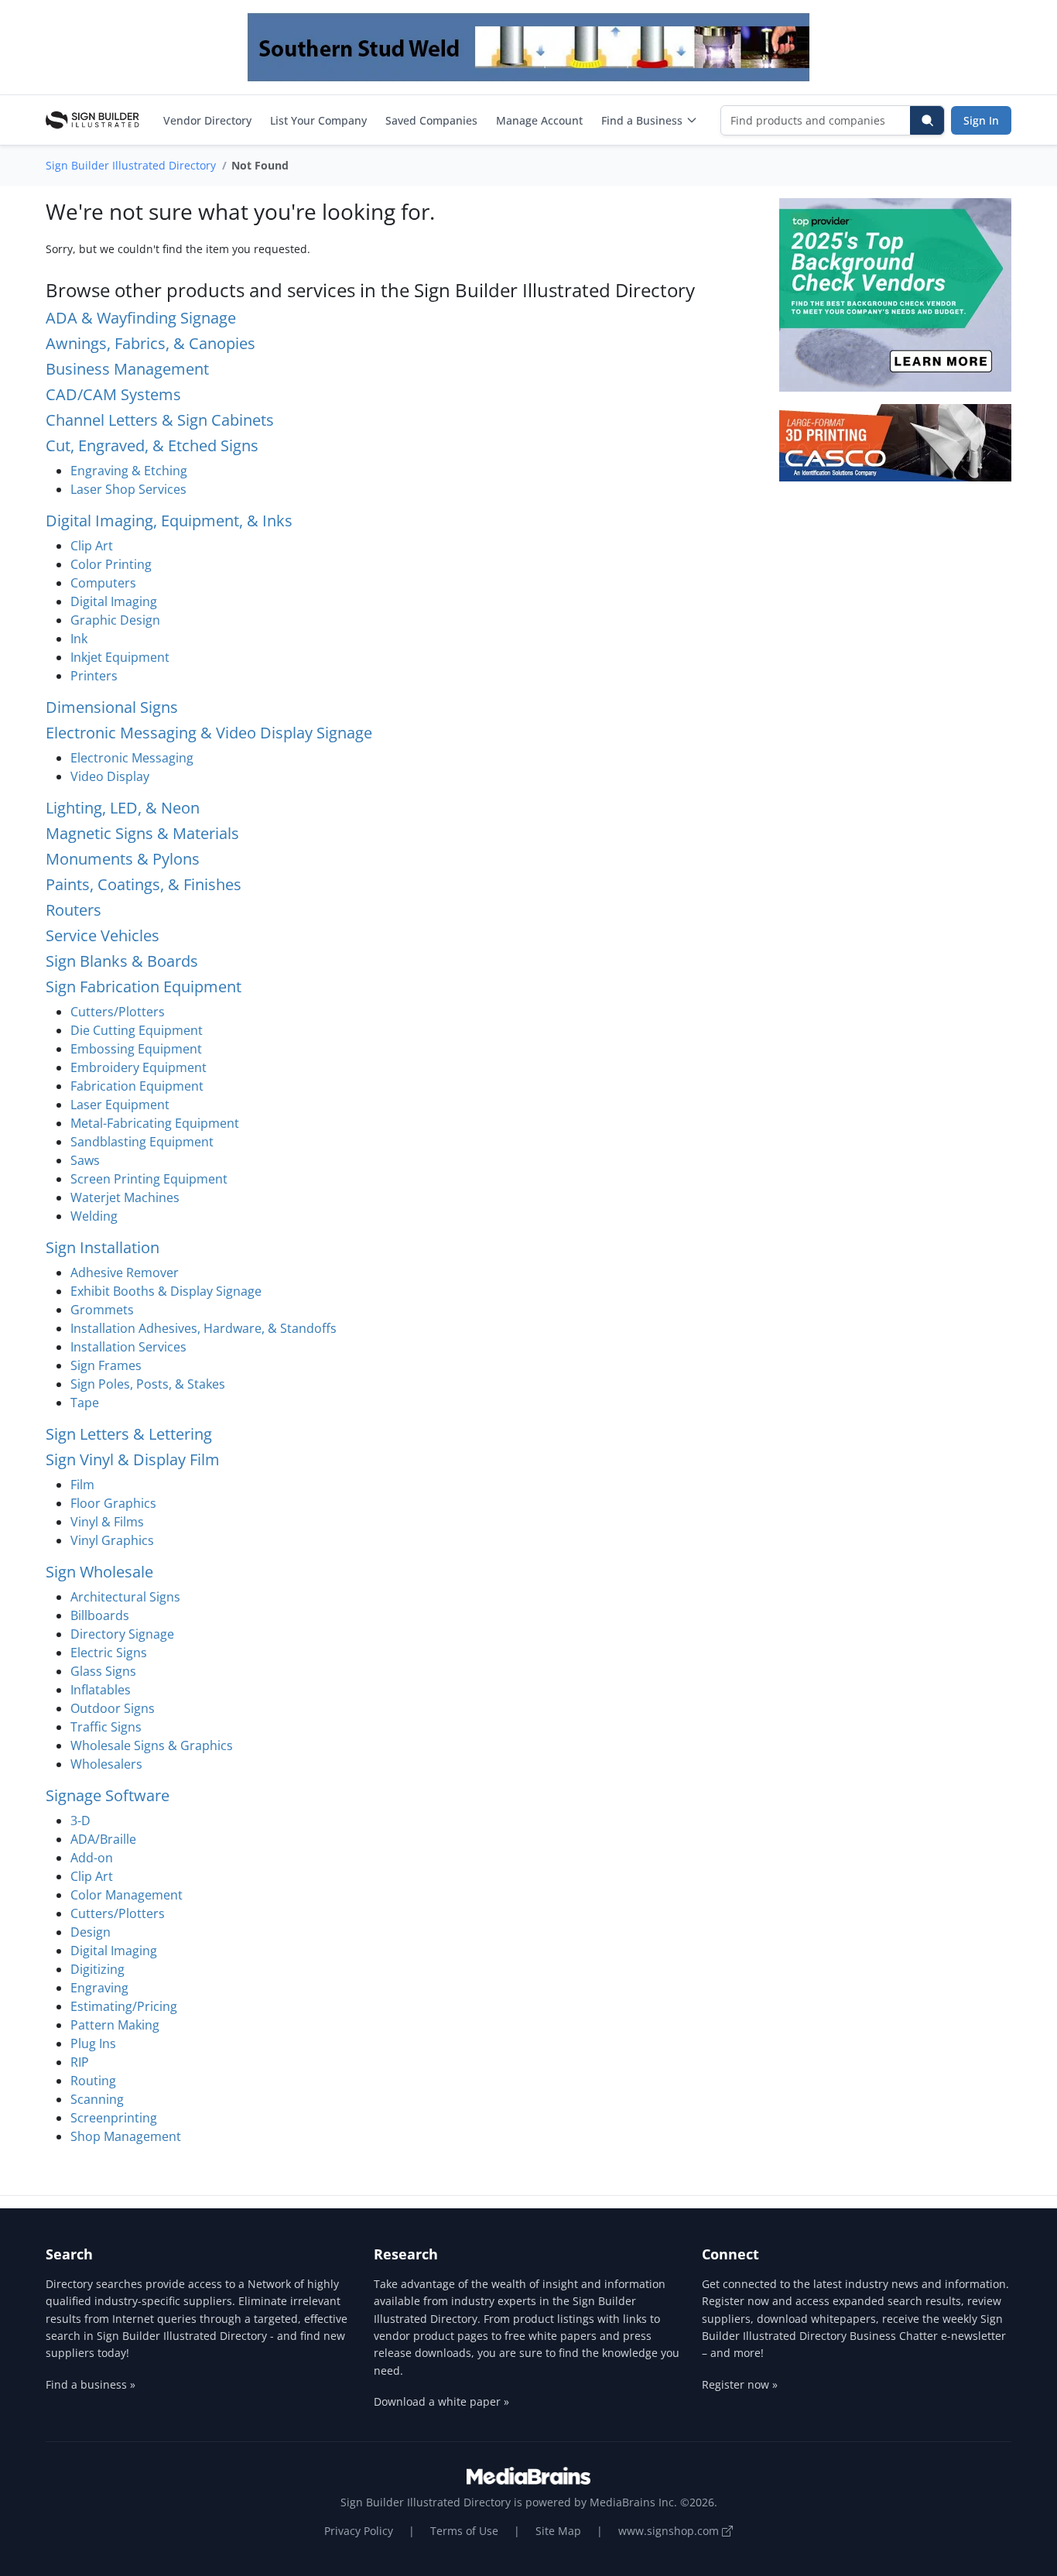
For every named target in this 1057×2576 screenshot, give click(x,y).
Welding (94, 1216)
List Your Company (318, 120)
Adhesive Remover (125, 1273)
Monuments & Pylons (123, 859)
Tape (85, 1403)
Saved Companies (431, 120)
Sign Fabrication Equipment (144, 987)
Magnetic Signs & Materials (142, 833)
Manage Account (539, 120)
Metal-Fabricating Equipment (155, 1123)
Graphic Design (115, 620)
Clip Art (92, 546)
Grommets (102, 1310)
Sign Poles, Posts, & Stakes (148, 1384)
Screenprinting (114, 2118)
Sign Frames (106, 1365)
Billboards (100, 1615)
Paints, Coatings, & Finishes (144, 884)
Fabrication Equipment (137, 1086)
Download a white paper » (441, 2401)
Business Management (127, 369)
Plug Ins (93, 2043)
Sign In (981, 120)
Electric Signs (109, 1653)
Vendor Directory (207, 120)
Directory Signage (122, 1634)
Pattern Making (115, 2025)
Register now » (740, 2384)
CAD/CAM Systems (113, 394)
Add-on (92, 1858)
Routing (93, 2081)
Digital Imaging (114, 601)
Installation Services (128, 1347)
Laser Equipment (120, 1105)
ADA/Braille (103, 1839)
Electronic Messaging (132, 758)
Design (91, 1932)
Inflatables (101, 1690)
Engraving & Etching (129, 471)
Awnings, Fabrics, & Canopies (151, 343)
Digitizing (97, 1969)
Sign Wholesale (99, 1572)
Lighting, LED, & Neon (123, 808)
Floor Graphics (113, 1503)
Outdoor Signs (113, 1708)
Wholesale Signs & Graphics (152, 1745)
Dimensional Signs (112, 707)
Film (82, 1485)
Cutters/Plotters (118, 1012)
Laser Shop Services (128, 489)
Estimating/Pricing (124, 2006)
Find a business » (91, 2384)
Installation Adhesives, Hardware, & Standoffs (204, 1328)
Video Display (110, 776)
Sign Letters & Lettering (129, 1434)
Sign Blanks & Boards (122, 961)
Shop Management (126, 2136)
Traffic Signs (106, 1727)
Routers (74, 910)
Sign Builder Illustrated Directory (131, 165)
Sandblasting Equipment (142, 1142)
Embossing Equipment (136, 1049)
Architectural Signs (125, 1597)
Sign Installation (103, 1247)
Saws (85, 1160)
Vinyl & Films (107, 1522)
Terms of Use (464, 2531)
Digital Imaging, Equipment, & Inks (169, 521)
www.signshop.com (670, 2531)
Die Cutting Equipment (137, 1030)
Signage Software (108, 1795)
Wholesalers (106, 1764)
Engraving (99, 1988)
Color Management (127, 1895)
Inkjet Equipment (120, 657)
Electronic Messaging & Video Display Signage (209, 733)
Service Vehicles (103, 935)
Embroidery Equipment (139, 1067)
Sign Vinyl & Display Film (133, 1459)
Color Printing (111, 564)
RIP (80, 2062)
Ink (79, 639)
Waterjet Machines (125, 1197)
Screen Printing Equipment (149, 1179)
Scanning (97, 2099)
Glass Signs (103, 1671)
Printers (94, 676)
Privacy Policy (359, 2531)
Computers (103, 583)
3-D (80, 1821)
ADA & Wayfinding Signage (141, 318)
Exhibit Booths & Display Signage (166, 1291)
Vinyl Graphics (112, 1540)
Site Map (558, 2531)
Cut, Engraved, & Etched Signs (152, 445)
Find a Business (642, 120)
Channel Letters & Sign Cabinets (160, 420)
